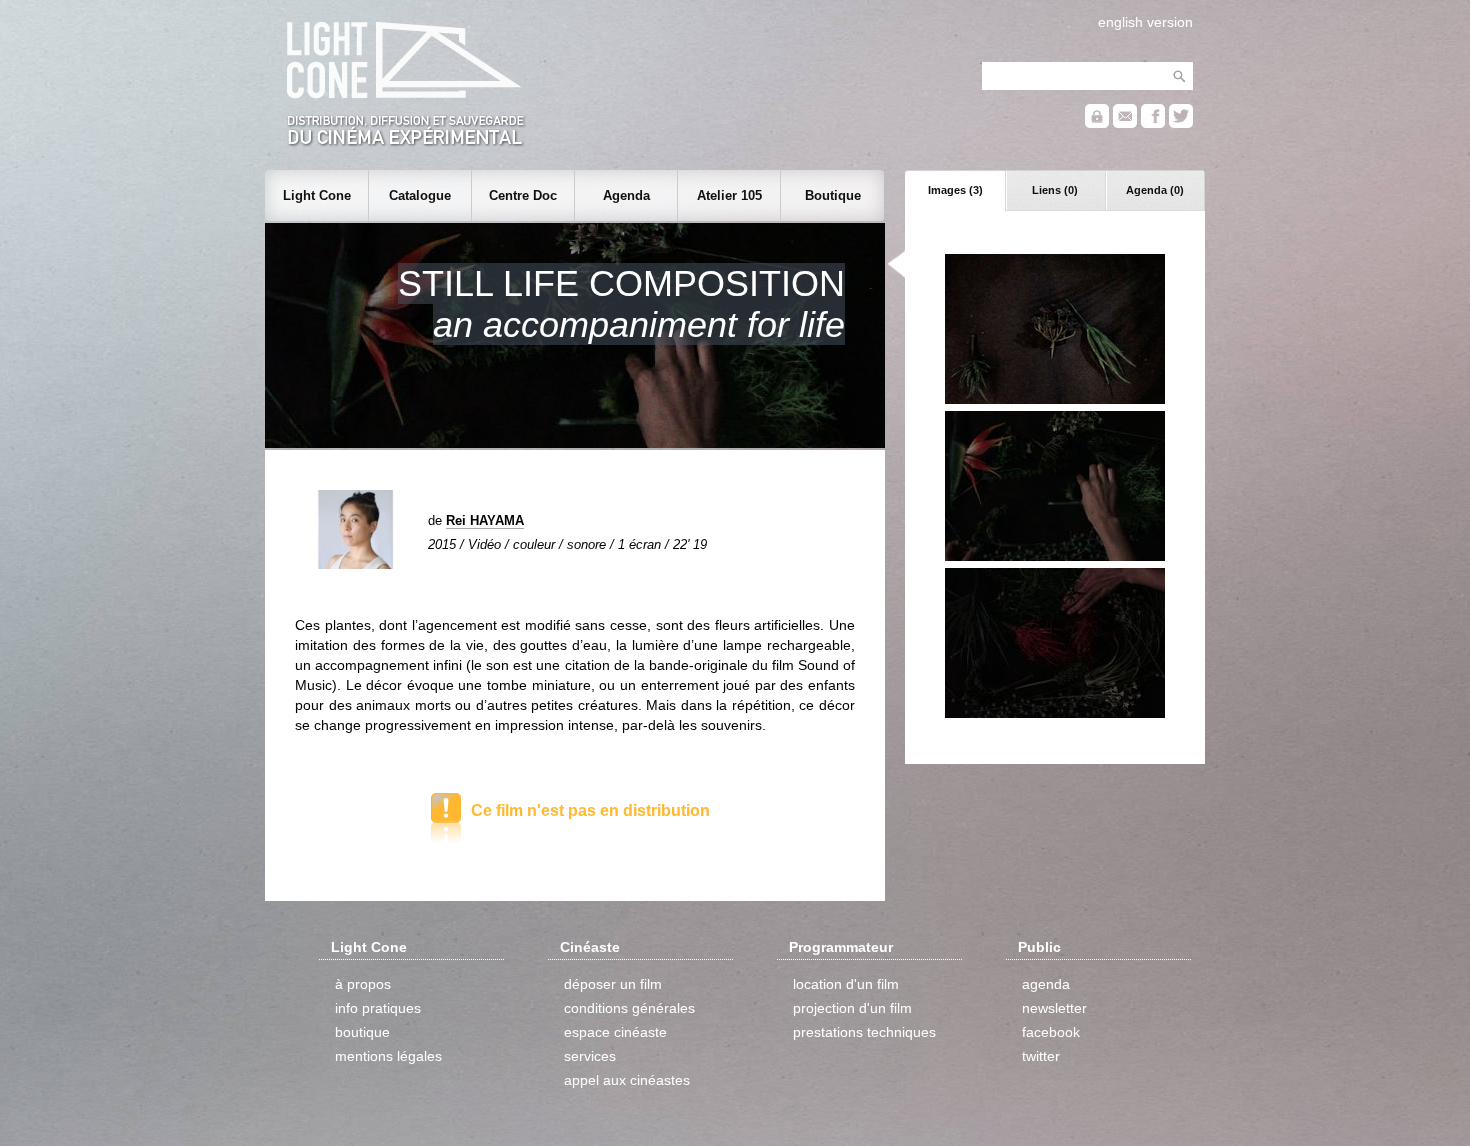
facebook (1051, 1032)
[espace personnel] (1097, 123)
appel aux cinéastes (627, 1080)
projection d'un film (852, 1008)
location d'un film (846, 984)
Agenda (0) (1155, 190)
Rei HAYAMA (485, 520)
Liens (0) (1055, 190)
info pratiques (378, 1008)
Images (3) (955, 190)
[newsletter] (1125, 123)
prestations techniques (864, 1032)
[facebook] (1153, 123)
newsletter (1054, 1008)
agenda (1046, 984)
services (590, 1056)
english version (1145, 22)
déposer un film (613, 984)
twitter (1041, 1056)
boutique (362, 1032)
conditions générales (629, 1008)
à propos (363, 984)
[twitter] (1181, 123)
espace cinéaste (615, 1032)
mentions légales (388, 1056)
